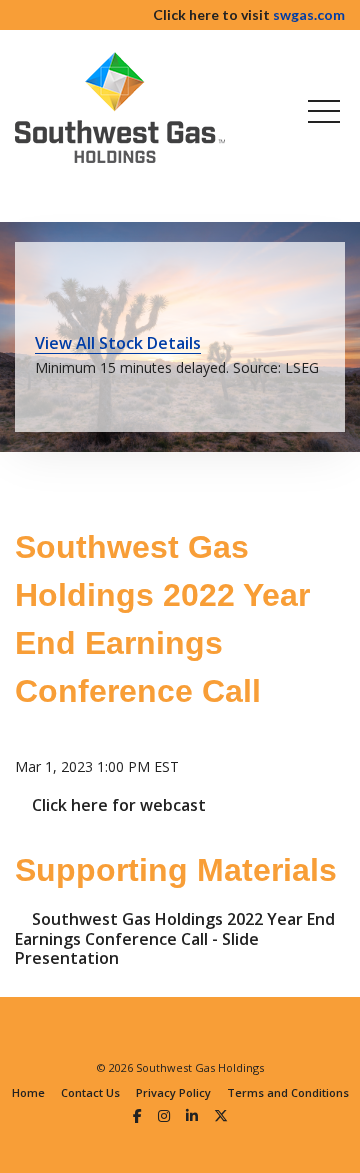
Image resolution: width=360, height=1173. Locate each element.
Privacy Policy (173, 1092)
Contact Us (90, 1092)
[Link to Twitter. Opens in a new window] (221, 1115)
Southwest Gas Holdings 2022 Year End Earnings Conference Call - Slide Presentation (175, 938)
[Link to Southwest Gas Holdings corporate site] (120, 107)
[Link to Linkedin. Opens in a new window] (192, 1115)
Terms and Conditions (288, 1092)
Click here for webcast (119, 805)
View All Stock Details (118, 343)
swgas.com (309, 14)
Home (28, 1092)
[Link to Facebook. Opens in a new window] (137, 1115)
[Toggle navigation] (320, 111)
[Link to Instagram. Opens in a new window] (164, 1115)
